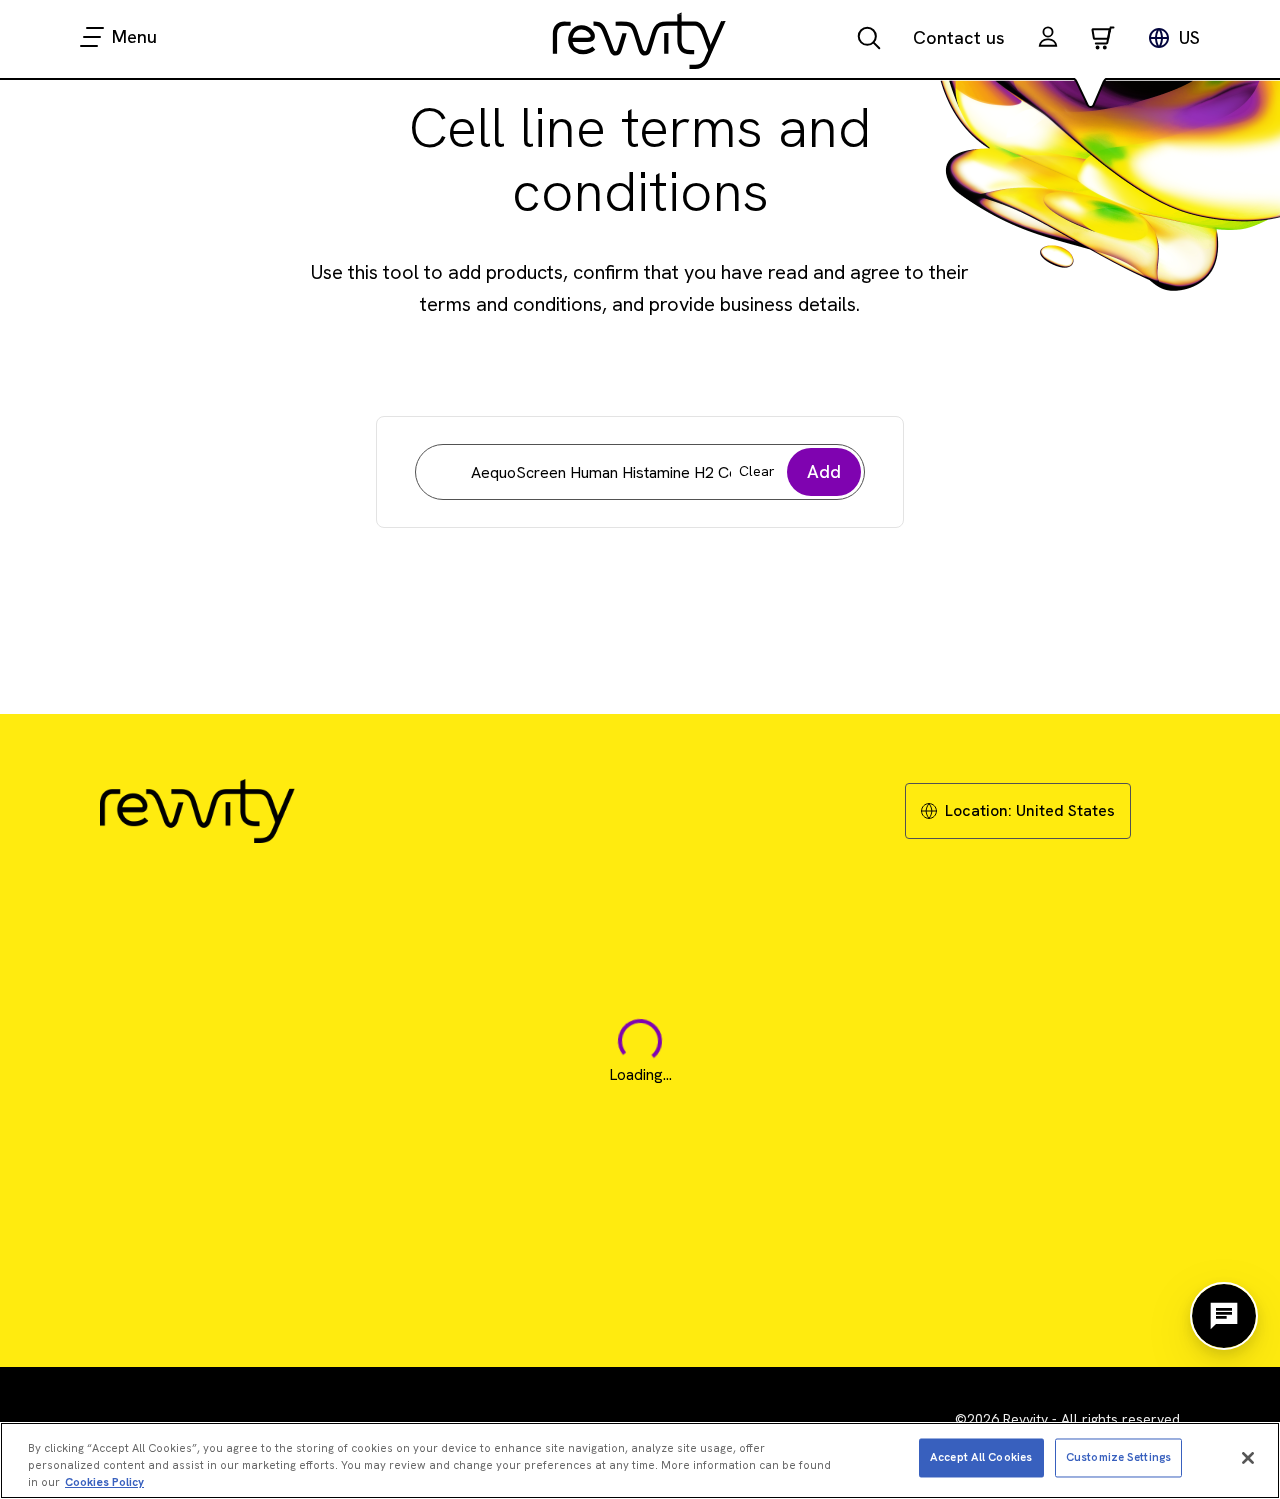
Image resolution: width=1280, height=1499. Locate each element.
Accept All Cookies (981, 1457)
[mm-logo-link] (640, 40)
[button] (1048, 39)
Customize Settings (1118, 1457)
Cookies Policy (104, 1481)
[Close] (1248, 1458)
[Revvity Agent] (1224, 1316)
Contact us (959, 37)
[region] (640, 1460)
